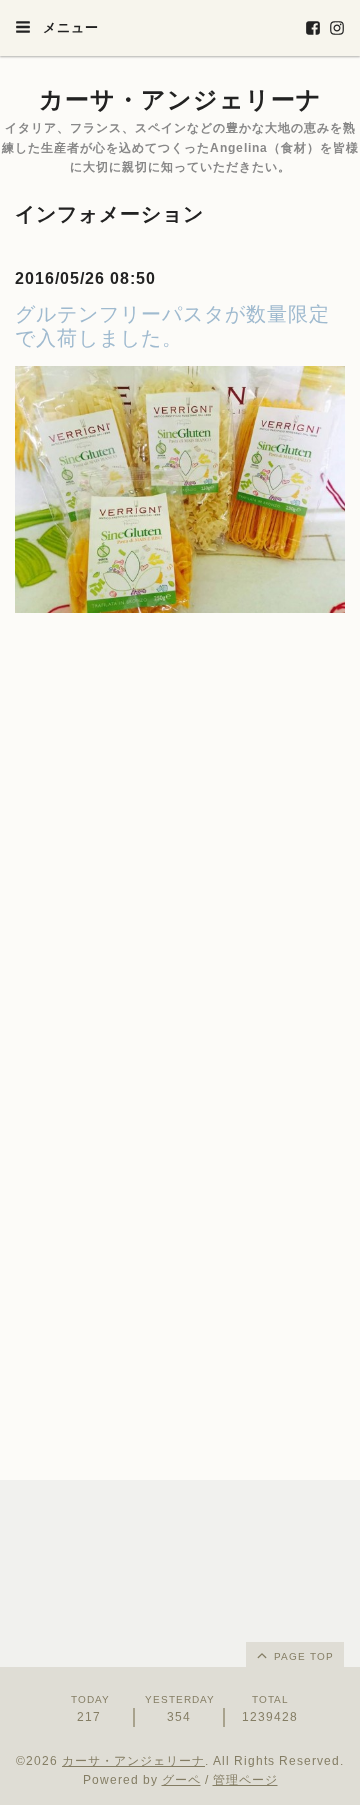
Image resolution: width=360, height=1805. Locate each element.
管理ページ (245, 1780)
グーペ (181, 1780)
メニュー (68, 27)
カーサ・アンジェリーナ (180, 99)
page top (302, 1656)
